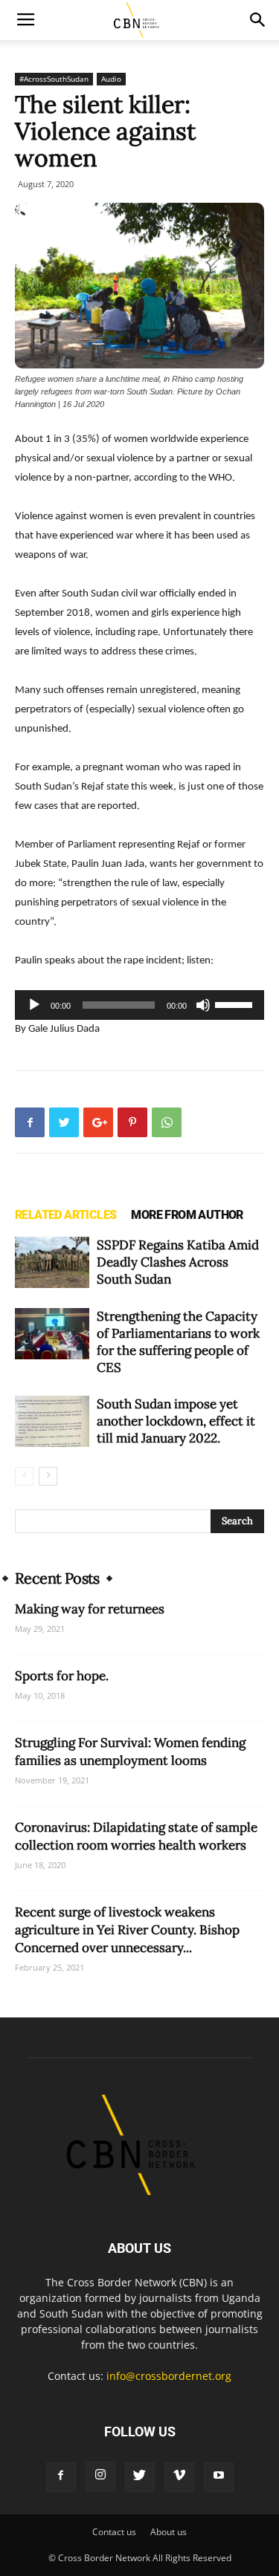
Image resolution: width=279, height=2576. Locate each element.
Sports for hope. (62, 1676)
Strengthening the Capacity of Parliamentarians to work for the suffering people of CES (178, 1342)
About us (169, 2532)
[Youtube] (219, 2477)
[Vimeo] (179, 2477)
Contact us (114, 2532)
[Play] (34, 1005)
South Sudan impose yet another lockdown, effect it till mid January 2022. (176, 1421)
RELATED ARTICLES (65, 1215)
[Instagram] (100, 2476)
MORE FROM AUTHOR (187, 1215)
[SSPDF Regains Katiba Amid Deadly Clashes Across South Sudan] (52, 1262)
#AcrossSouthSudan (54, 79)
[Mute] (203, 1005)
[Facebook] (61, 2477)
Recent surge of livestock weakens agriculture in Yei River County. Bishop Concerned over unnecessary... (127, 1930)
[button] (258, 20)
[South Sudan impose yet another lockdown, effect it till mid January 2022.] (52, 1421)
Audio (111, 79)
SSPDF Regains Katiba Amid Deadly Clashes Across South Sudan (178, 1262)
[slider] (236, 1004)
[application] (139, 1005)
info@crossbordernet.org (169, 2376)
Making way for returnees (90, 1609)
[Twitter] (140, 2477)
